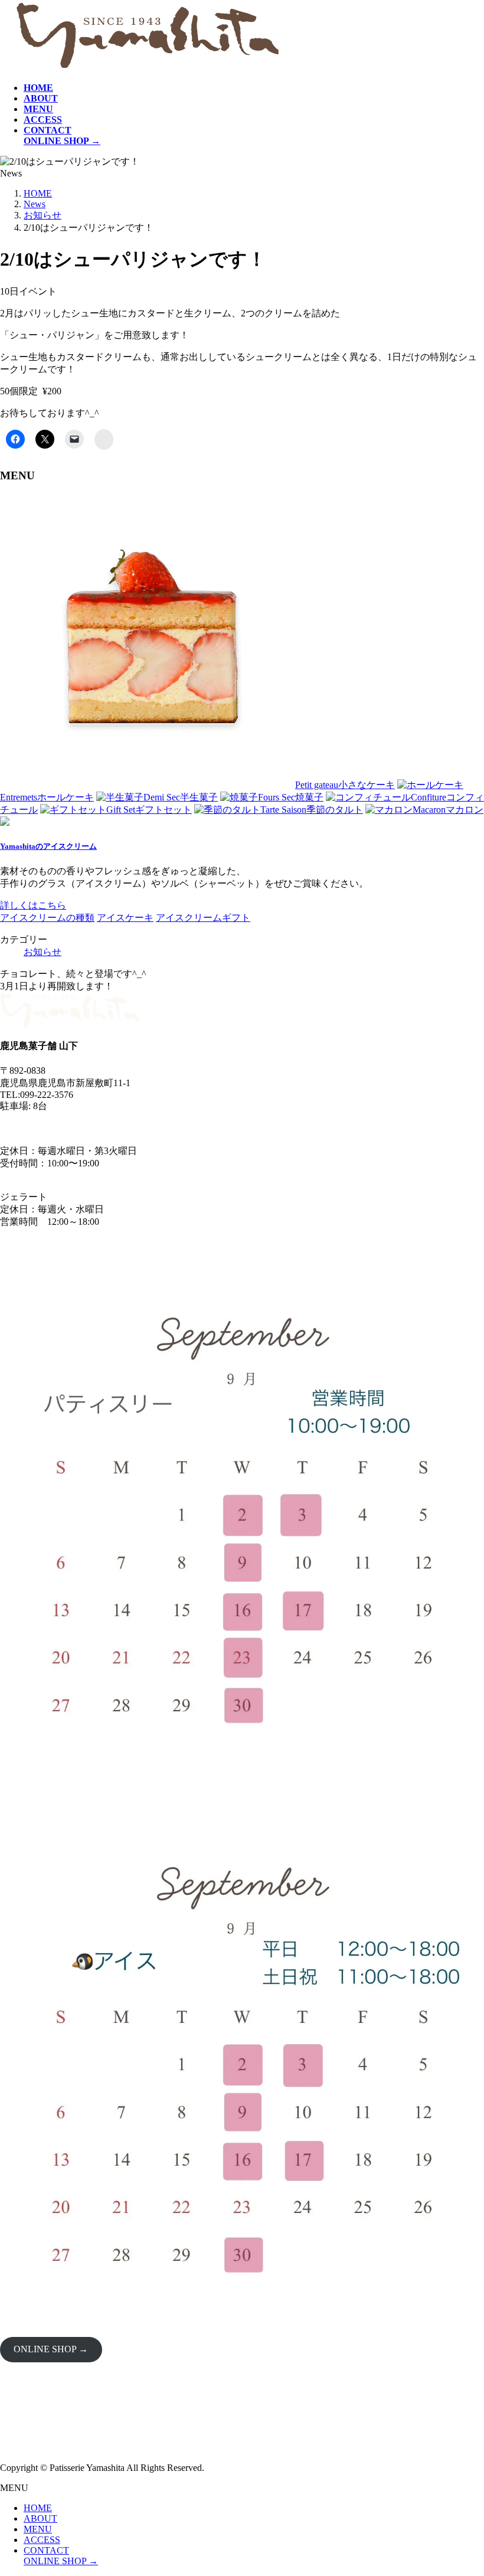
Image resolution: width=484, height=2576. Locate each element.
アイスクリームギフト (203, 918)
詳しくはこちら (33, 905)
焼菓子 (291, 797)
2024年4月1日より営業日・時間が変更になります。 (109, 1128)
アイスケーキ (125, 918)
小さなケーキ (345, 785)
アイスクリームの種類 (47, 918)
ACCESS (42, 2540)
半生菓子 (181, 797)
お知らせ (42, 952)
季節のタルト (312, 810)
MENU (38, 2529)
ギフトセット (149, 810)
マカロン (448, 810)
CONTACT (46, 2550)
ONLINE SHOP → (51, 2349)
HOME (38, 2508)
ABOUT (40, 2518)
